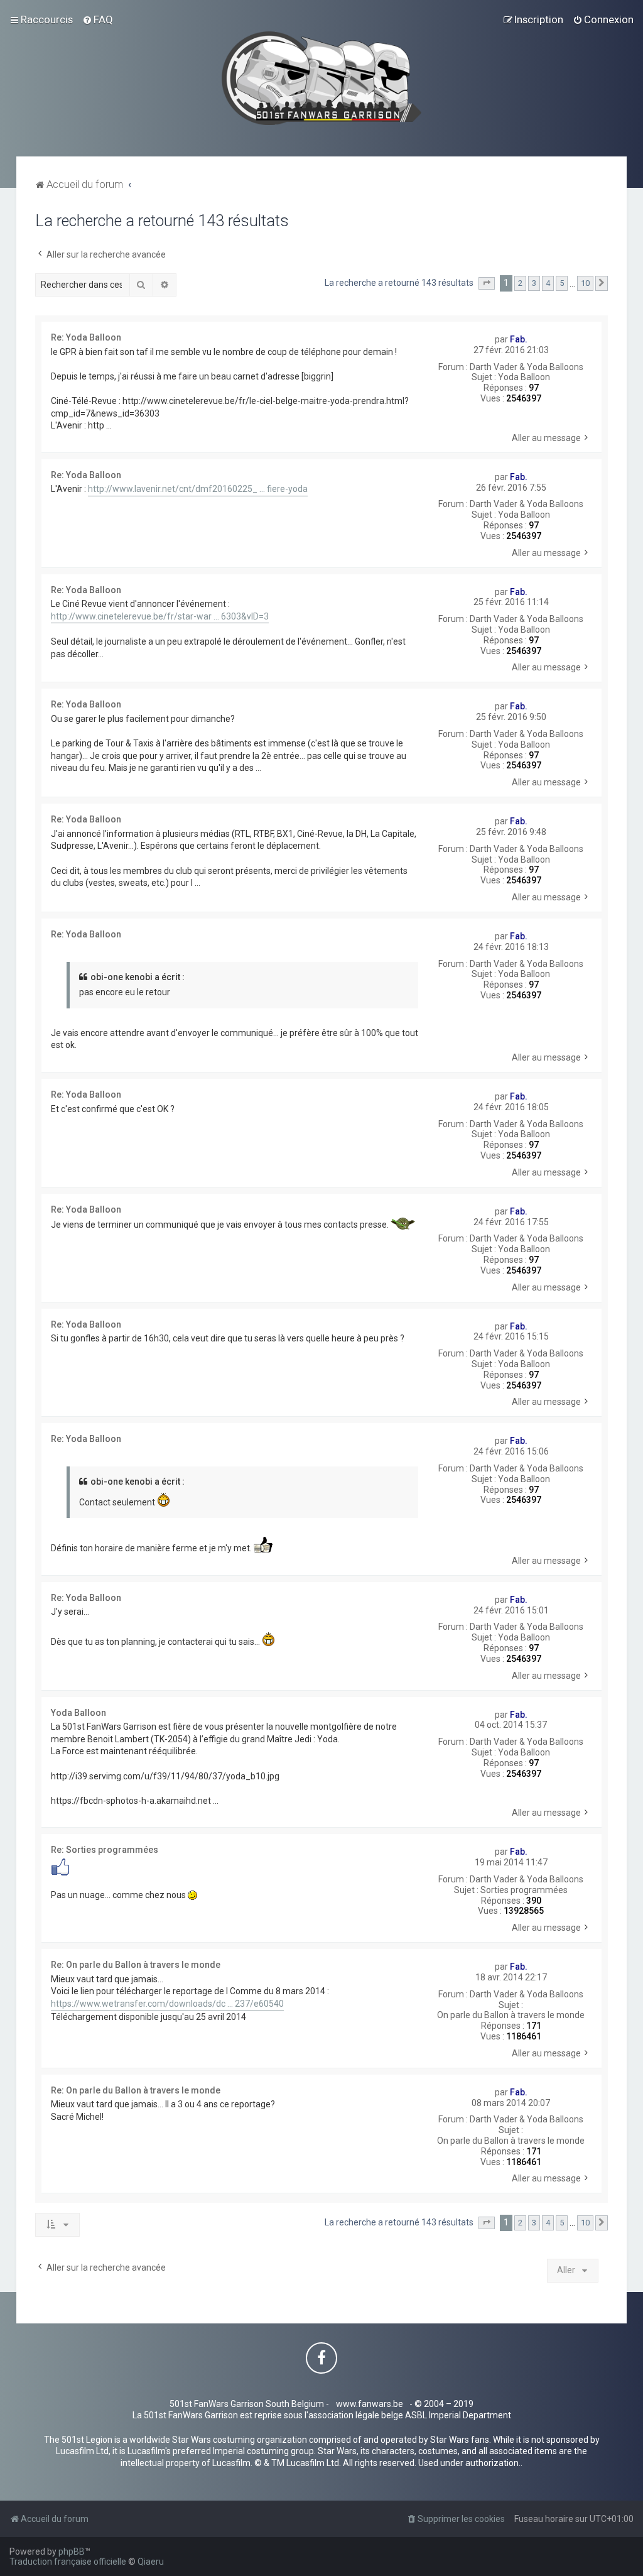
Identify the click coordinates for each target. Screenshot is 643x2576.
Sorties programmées (524, 1890)
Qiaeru (151, 2562)
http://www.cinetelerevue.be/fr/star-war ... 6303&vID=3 (160, 616)
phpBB (72, 2551)
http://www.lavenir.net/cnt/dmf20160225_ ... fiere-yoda (198, 489)
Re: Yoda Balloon (86, 337)
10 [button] (585, 283)
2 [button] (520, 283)
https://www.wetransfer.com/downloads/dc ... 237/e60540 (167, 2004)
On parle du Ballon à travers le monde (511, 2015)
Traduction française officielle (68, 2562)
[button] (487, 283)
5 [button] (562, 283)
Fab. (519, 339)
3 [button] (534, 283)
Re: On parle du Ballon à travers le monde (136, 1965)
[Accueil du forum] (322, 78)
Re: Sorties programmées (105, 1850)
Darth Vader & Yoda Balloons (527, 367)
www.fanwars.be (370, 2404)
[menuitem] (98, 19)
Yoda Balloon (524, 377)
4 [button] (548, 283)
